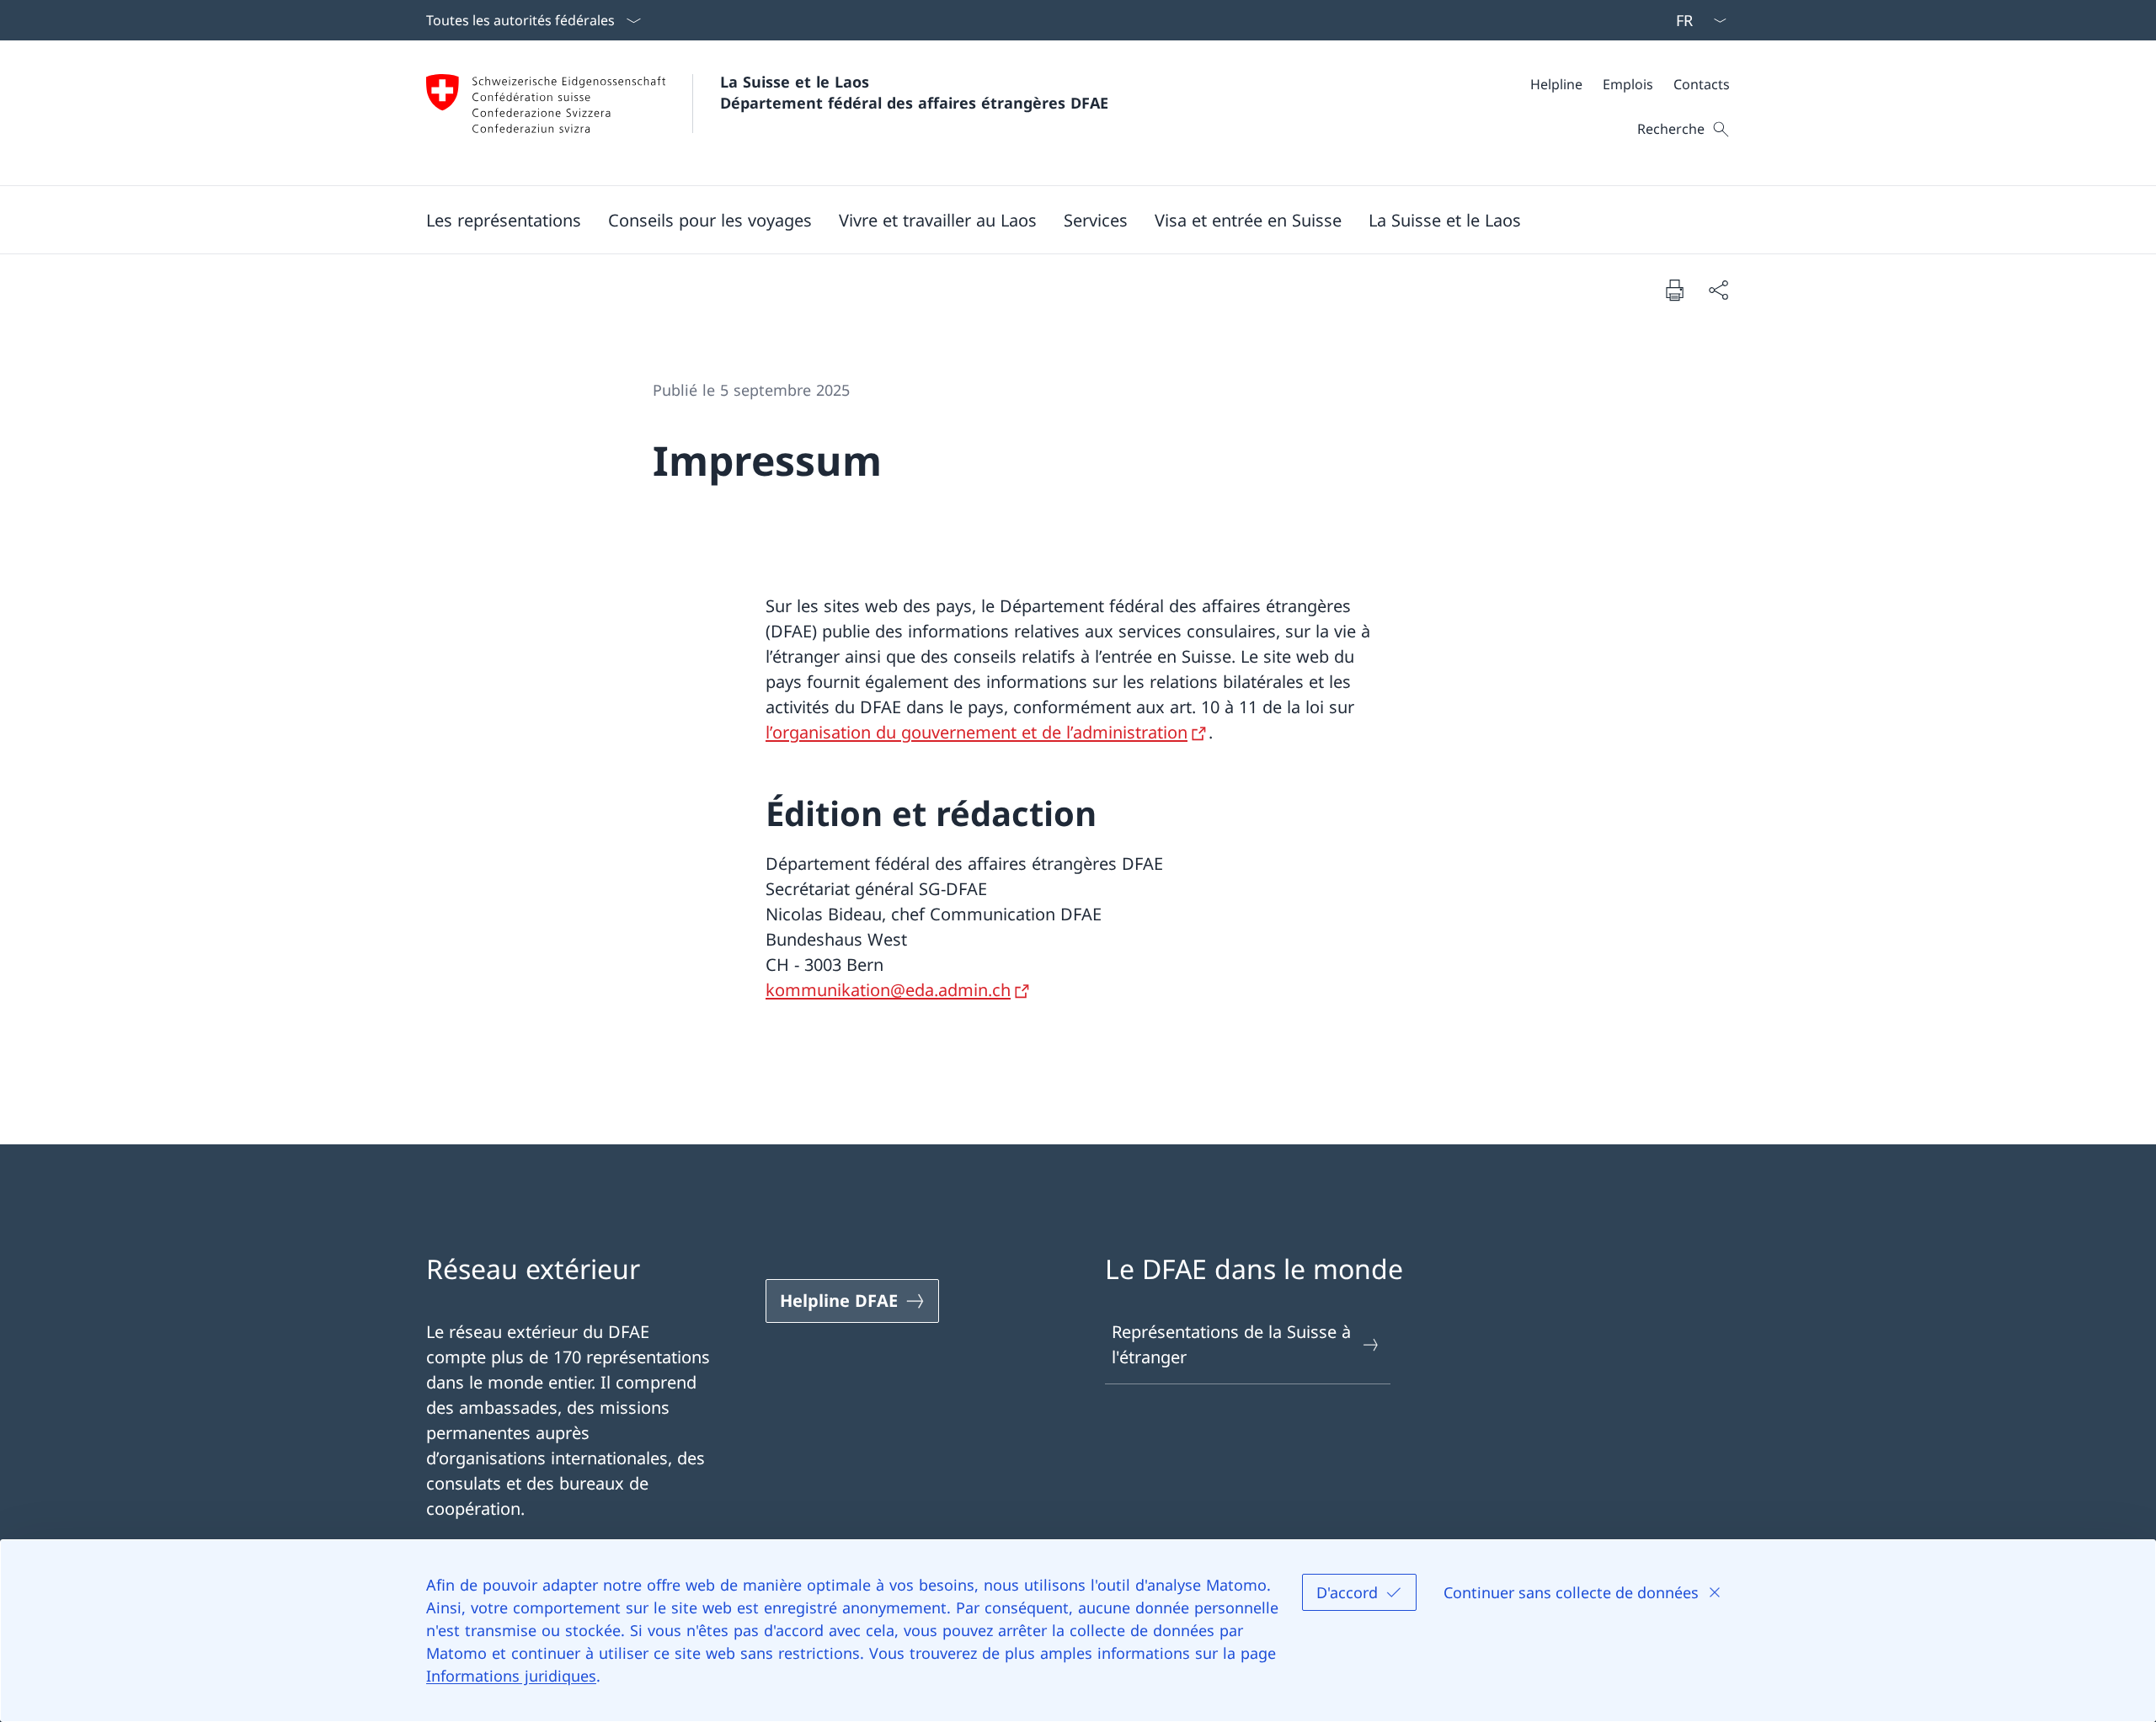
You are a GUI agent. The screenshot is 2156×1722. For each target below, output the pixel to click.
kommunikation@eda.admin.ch (888, 990)
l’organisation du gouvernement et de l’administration (977, 732)
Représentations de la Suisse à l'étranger (1231, 1344)
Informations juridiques (511, 1676)
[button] (504, 220)
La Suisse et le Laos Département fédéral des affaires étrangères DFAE (914, 92)
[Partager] (1718, 290)
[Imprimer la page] (1674, 290)
